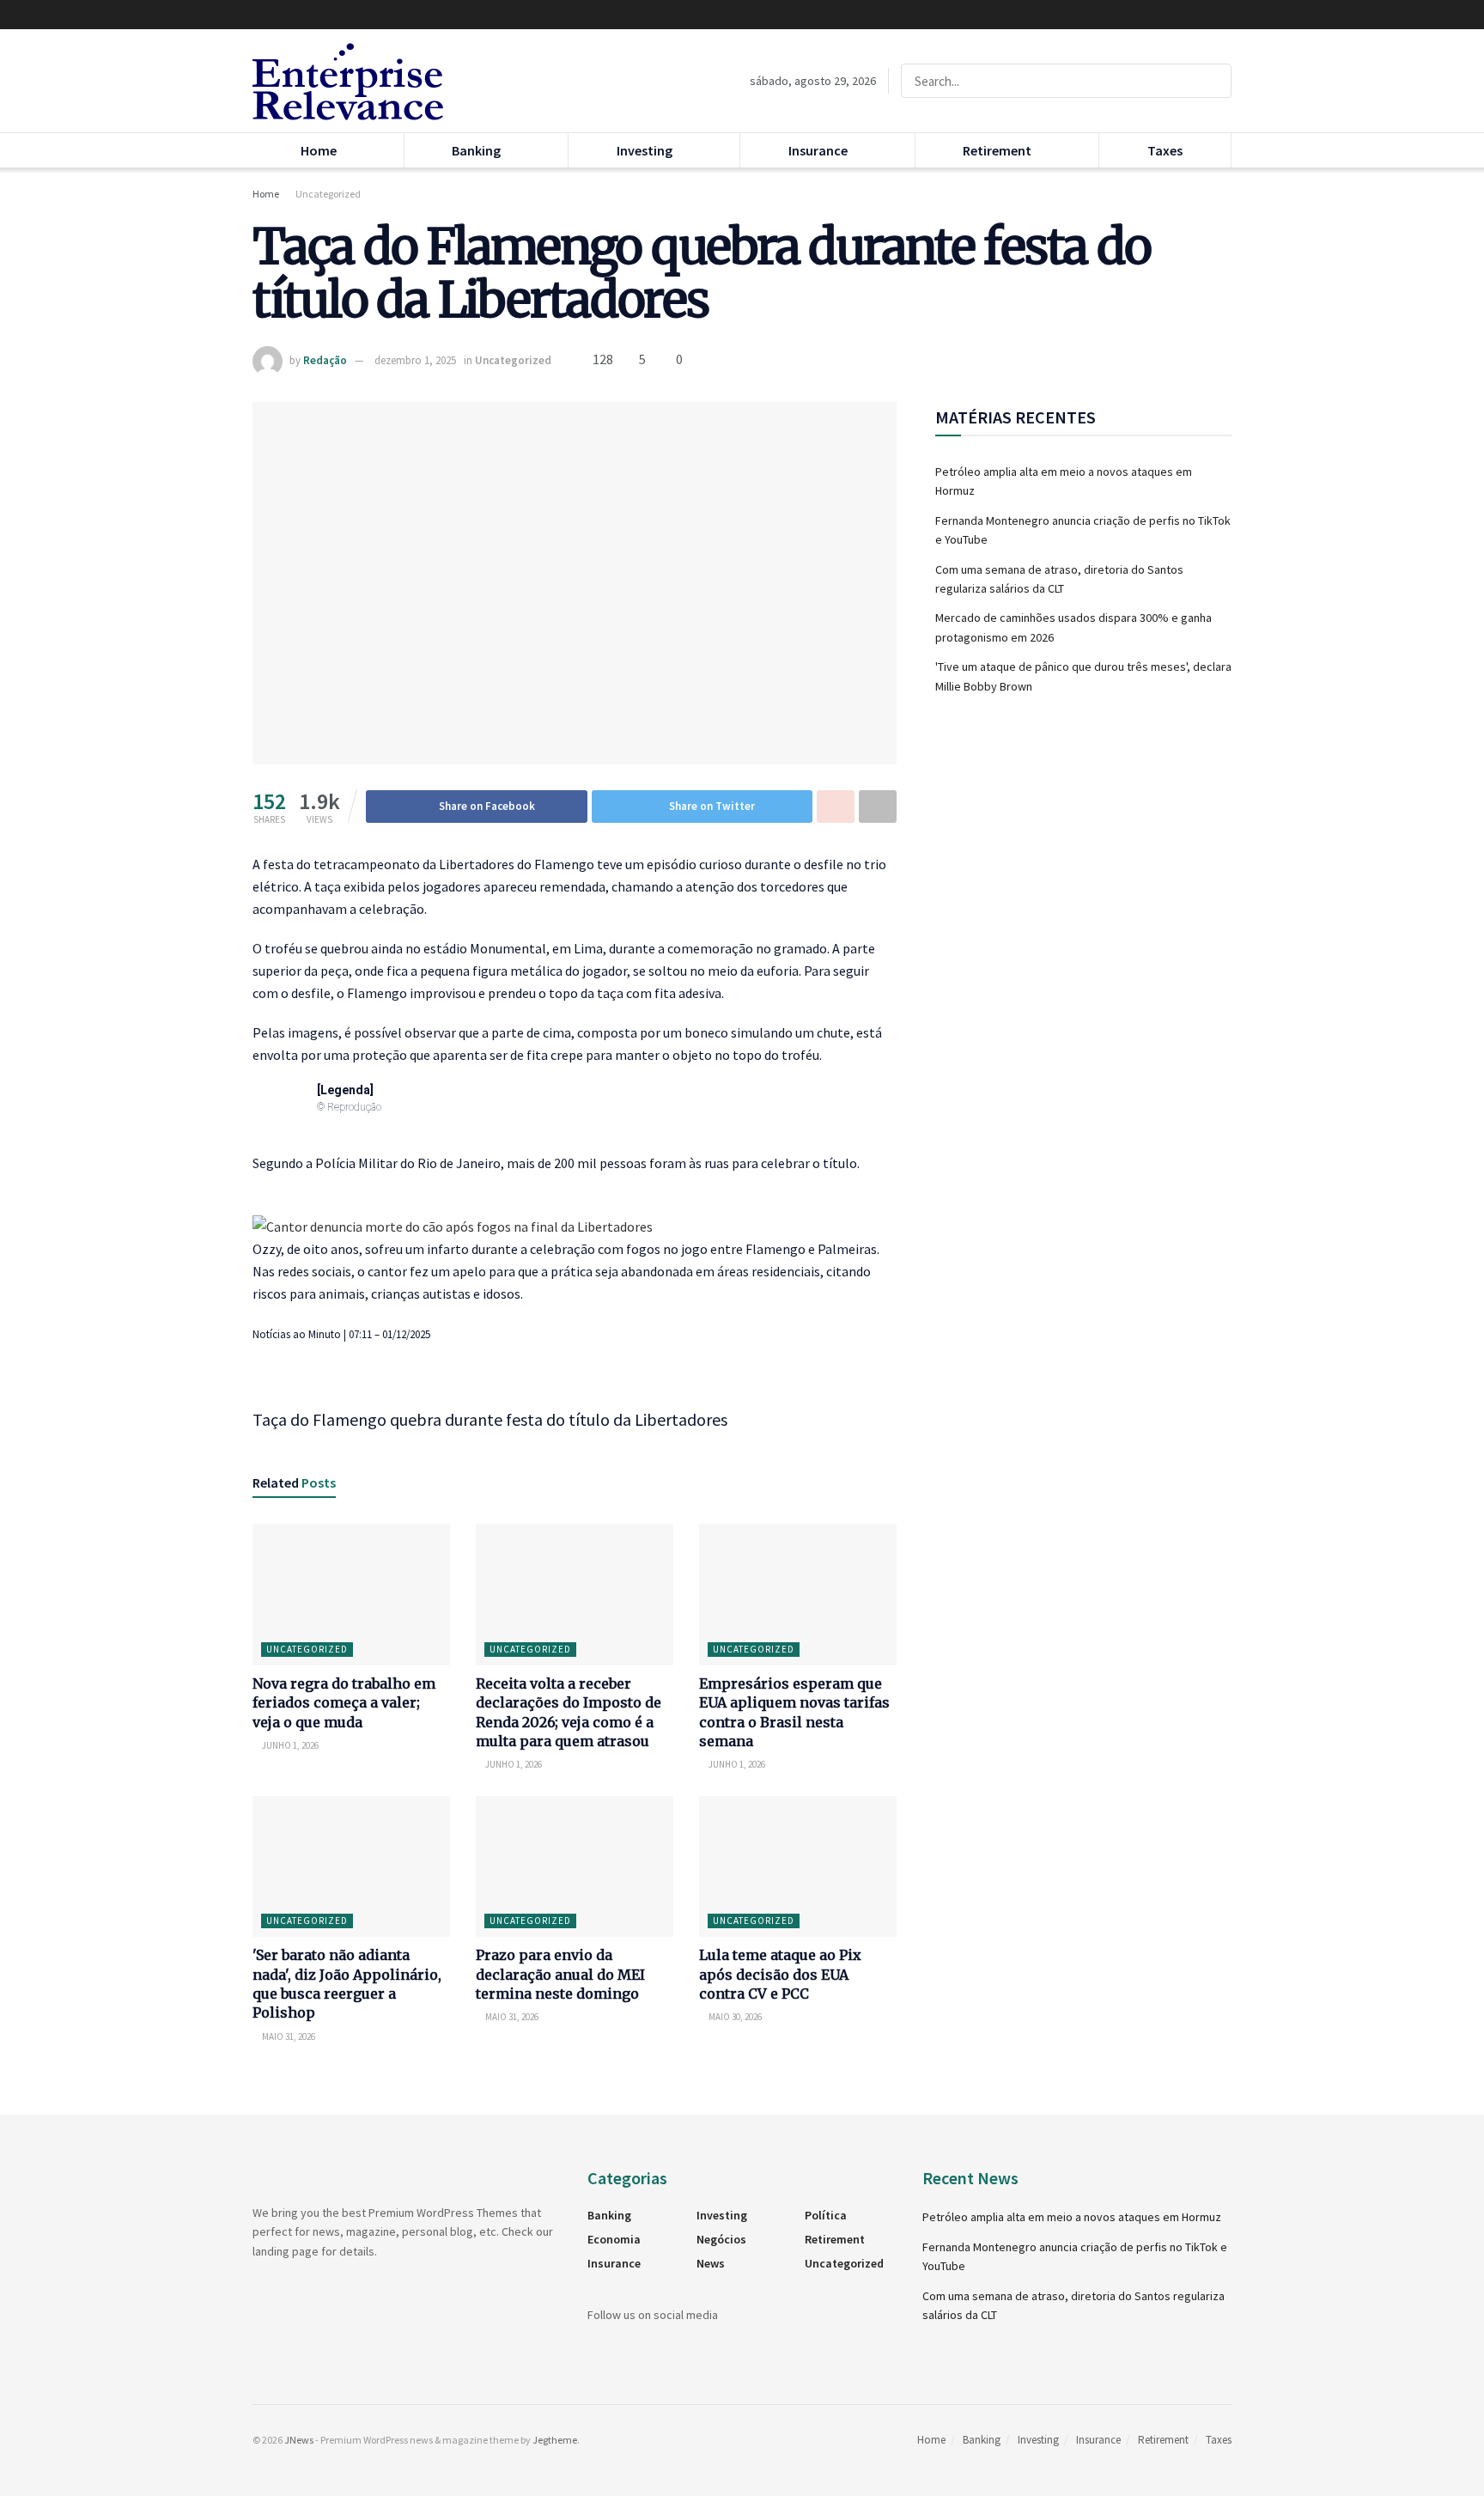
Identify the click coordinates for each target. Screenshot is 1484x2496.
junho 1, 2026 (289, 1745)
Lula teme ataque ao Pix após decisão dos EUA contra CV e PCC (780, 1974)
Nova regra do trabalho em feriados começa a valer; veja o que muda (344, 1703)
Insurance (818, 150)
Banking (476, 150)
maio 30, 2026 (734, 2017)
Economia (614, 2239)
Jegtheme (555, 2440)
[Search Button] (1215, 81)
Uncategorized (328, 194)
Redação (325, 360)
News (711, 2263)
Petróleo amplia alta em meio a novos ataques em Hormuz (1072, 2217)
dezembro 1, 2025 (415, 360)
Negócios (721, 2239)
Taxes (1165, 150)
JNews (299, 2440)
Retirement (997, 150)
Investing (645, 150)
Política (826, 2215)
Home (319, 150)
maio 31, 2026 (288, 2036)
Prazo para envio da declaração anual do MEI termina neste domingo (560, 1974)
